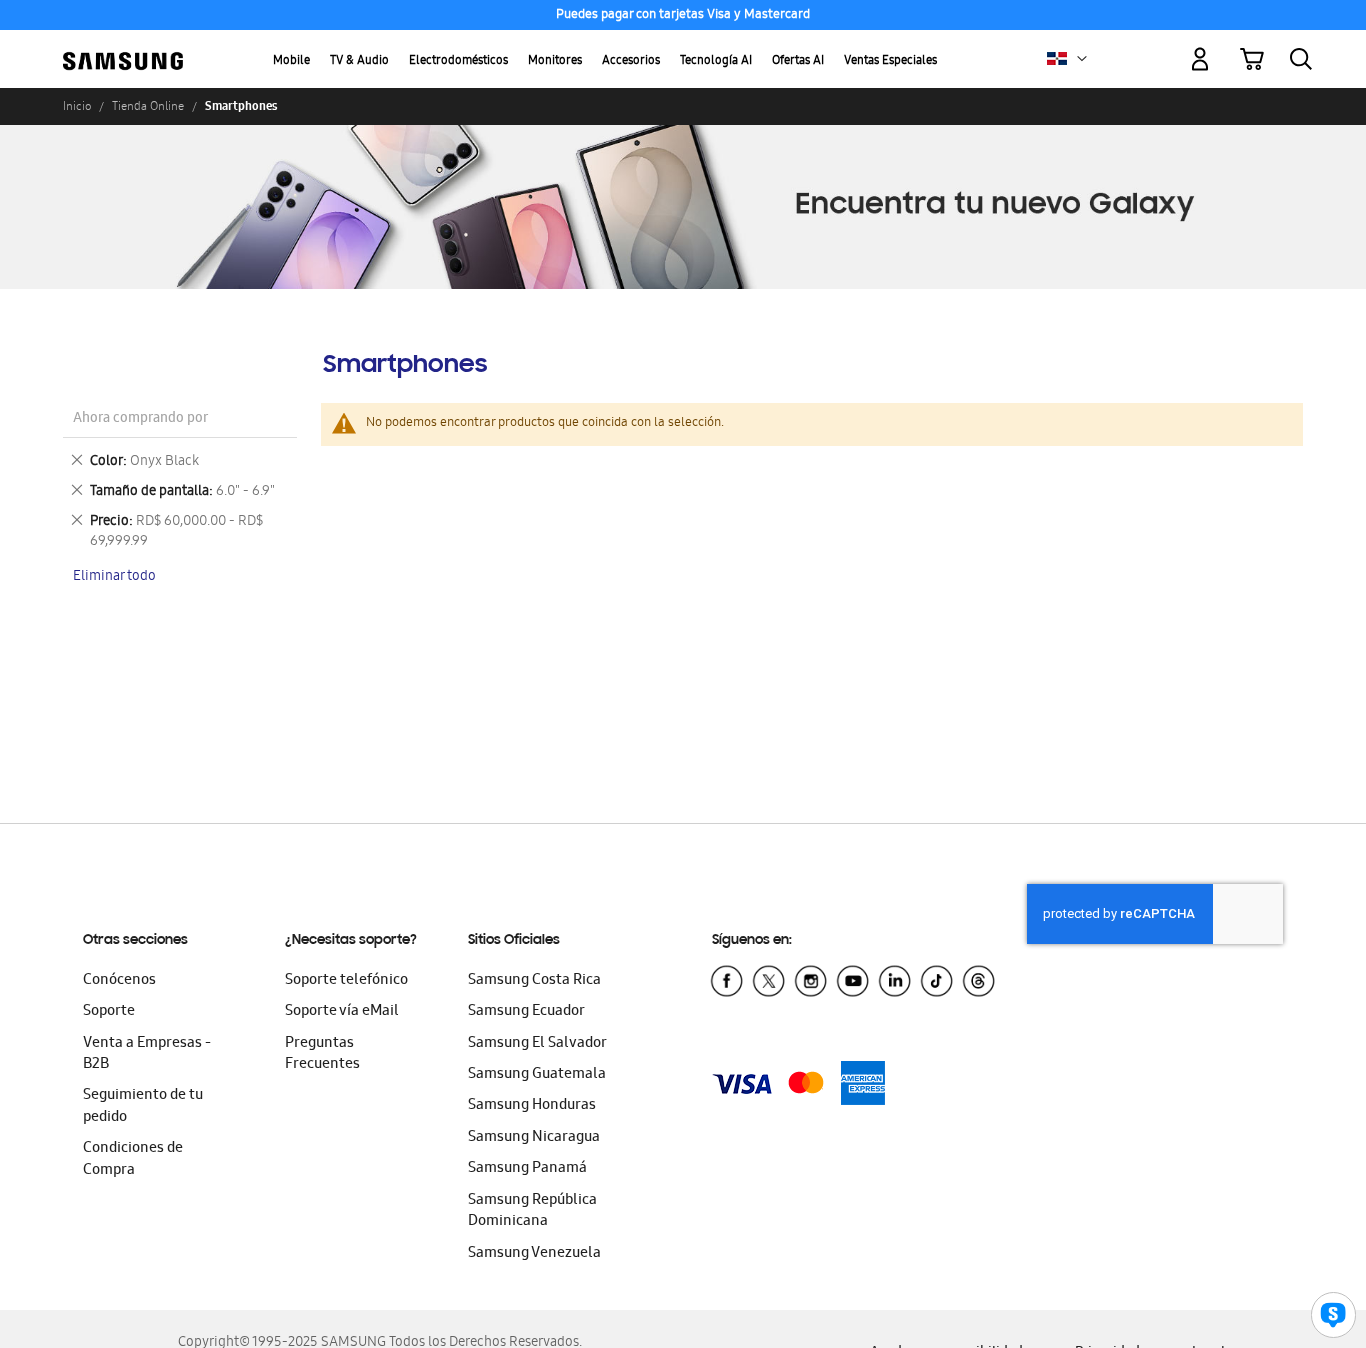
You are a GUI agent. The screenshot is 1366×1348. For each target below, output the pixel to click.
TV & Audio (359, 61)
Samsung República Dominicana (532, 1211)
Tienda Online (148, 106)
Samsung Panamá (527, 1169)
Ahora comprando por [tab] (140, 419)
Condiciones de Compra (133, 1159)
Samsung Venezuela (534, 1254)
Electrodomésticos (458, 61)
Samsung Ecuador (526, 1012)
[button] (1082, 59)
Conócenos (119, 981)
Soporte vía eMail (342, 1012)
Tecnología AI (716, 61)
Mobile (291, 61)
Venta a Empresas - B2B (147, 1054)
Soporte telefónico (346, 981)
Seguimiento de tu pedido (143, 1106)
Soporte (109, 1012)
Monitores (555, 61)
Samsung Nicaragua (534, 1138)
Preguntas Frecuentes (322, 1054)
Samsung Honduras (532, 1106)
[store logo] (123, 47)
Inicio (77, 106)
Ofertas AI (798, 61)
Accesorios (631, 61)
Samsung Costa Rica (534, 981)
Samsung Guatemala (537, 1075)
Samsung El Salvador (537, 1044)
